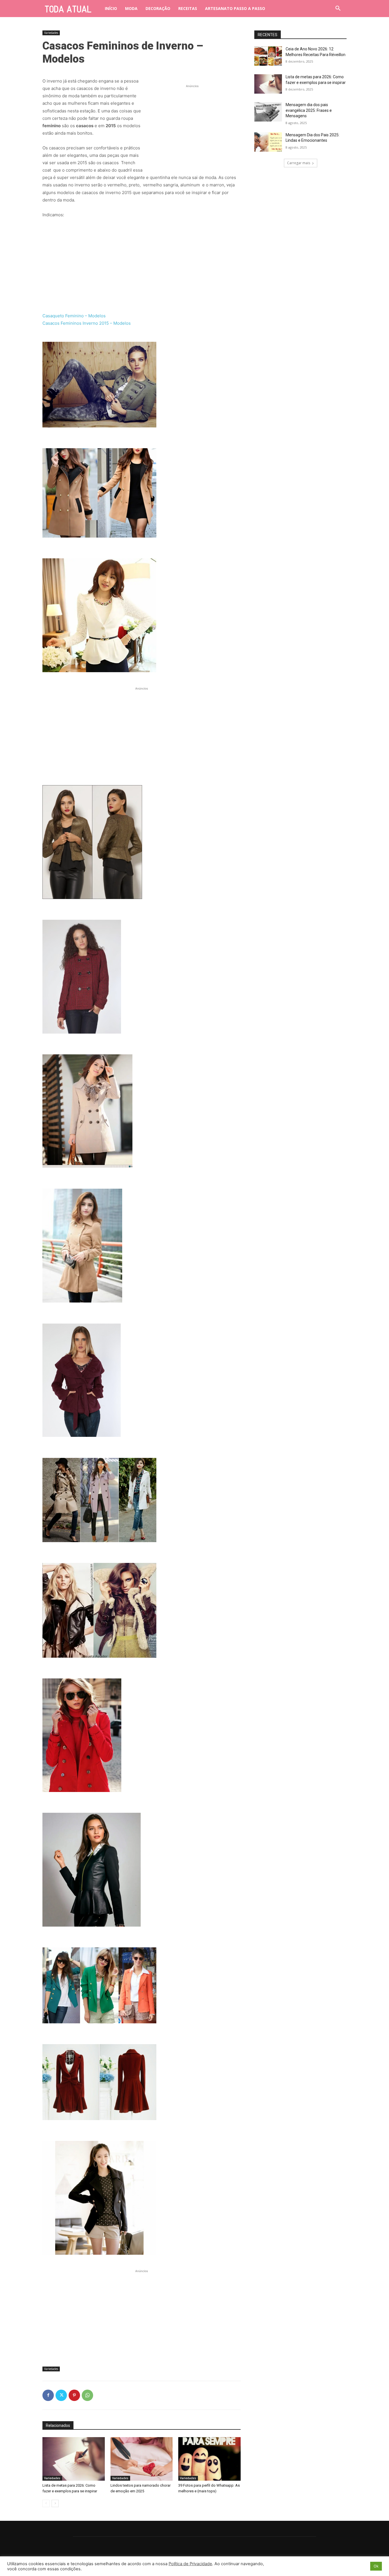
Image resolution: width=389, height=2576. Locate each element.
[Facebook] (48, 2395)
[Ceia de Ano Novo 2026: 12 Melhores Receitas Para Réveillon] (268, 56)
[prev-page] (46, 2503)
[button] (338, 9)
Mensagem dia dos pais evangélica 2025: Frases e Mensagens (309, 110)
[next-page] (55, 2503)
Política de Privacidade (190, 2564)
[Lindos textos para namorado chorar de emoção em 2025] (142, 2459)
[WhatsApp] (87, 2395)
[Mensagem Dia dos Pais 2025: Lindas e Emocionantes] (268, 142)
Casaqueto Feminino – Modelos (74, 316)
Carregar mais (299, 163)
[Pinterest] (74, 2395)
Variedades (51, 33)
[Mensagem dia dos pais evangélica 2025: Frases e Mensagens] (268, 112)
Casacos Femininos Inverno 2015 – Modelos (87, 323)
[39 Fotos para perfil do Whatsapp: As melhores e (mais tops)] (209, 2459)
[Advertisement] (192, 125)
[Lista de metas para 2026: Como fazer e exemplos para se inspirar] (74, 2459)
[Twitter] (61, 2395)
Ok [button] (376, 2566)
